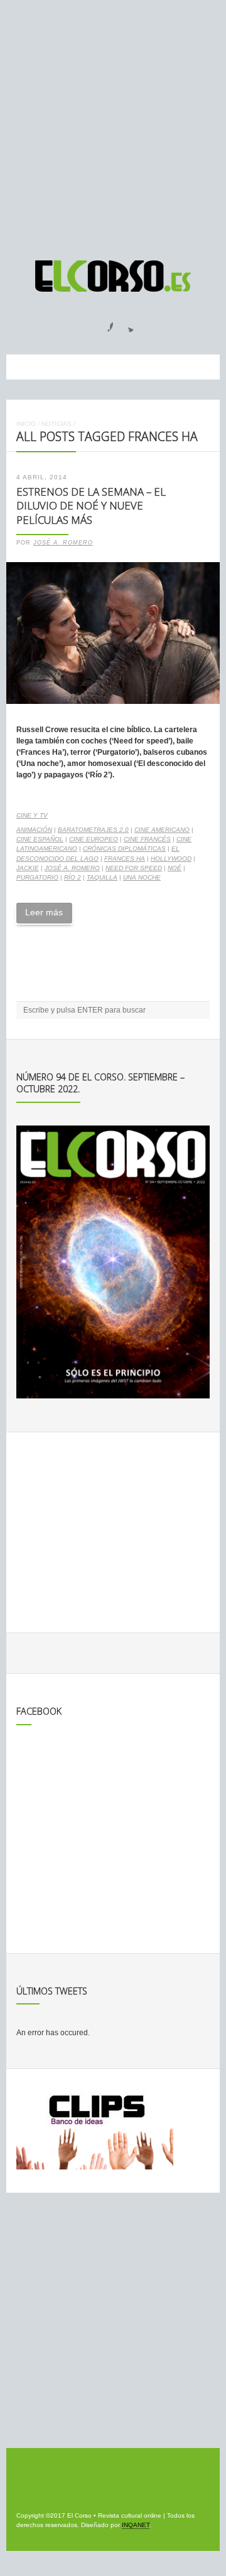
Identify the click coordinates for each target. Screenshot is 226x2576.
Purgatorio (37, 877)
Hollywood (171, 859)
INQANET (136, 2525)
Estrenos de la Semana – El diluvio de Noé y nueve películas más (91, 506)
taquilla (102, 877)
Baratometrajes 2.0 (93, 830)
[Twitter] (126, 323)
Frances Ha (125, 859)
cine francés (147, 839)
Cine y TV (32, 815)
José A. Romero (63, 543)
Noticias (56, 424)
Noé (175, 868)
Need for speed (134, 868)
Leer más (44, 912)
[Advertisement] (113, 124)
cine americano (162, 830)
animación (34, 830)
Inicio (26, 424)
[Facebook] (103, 323)
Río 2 (73, 877)
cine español (40, 839)
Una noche (142, 877)
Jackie (28, 868)
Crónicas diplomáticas (124, 849)
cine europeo (94, 839)
